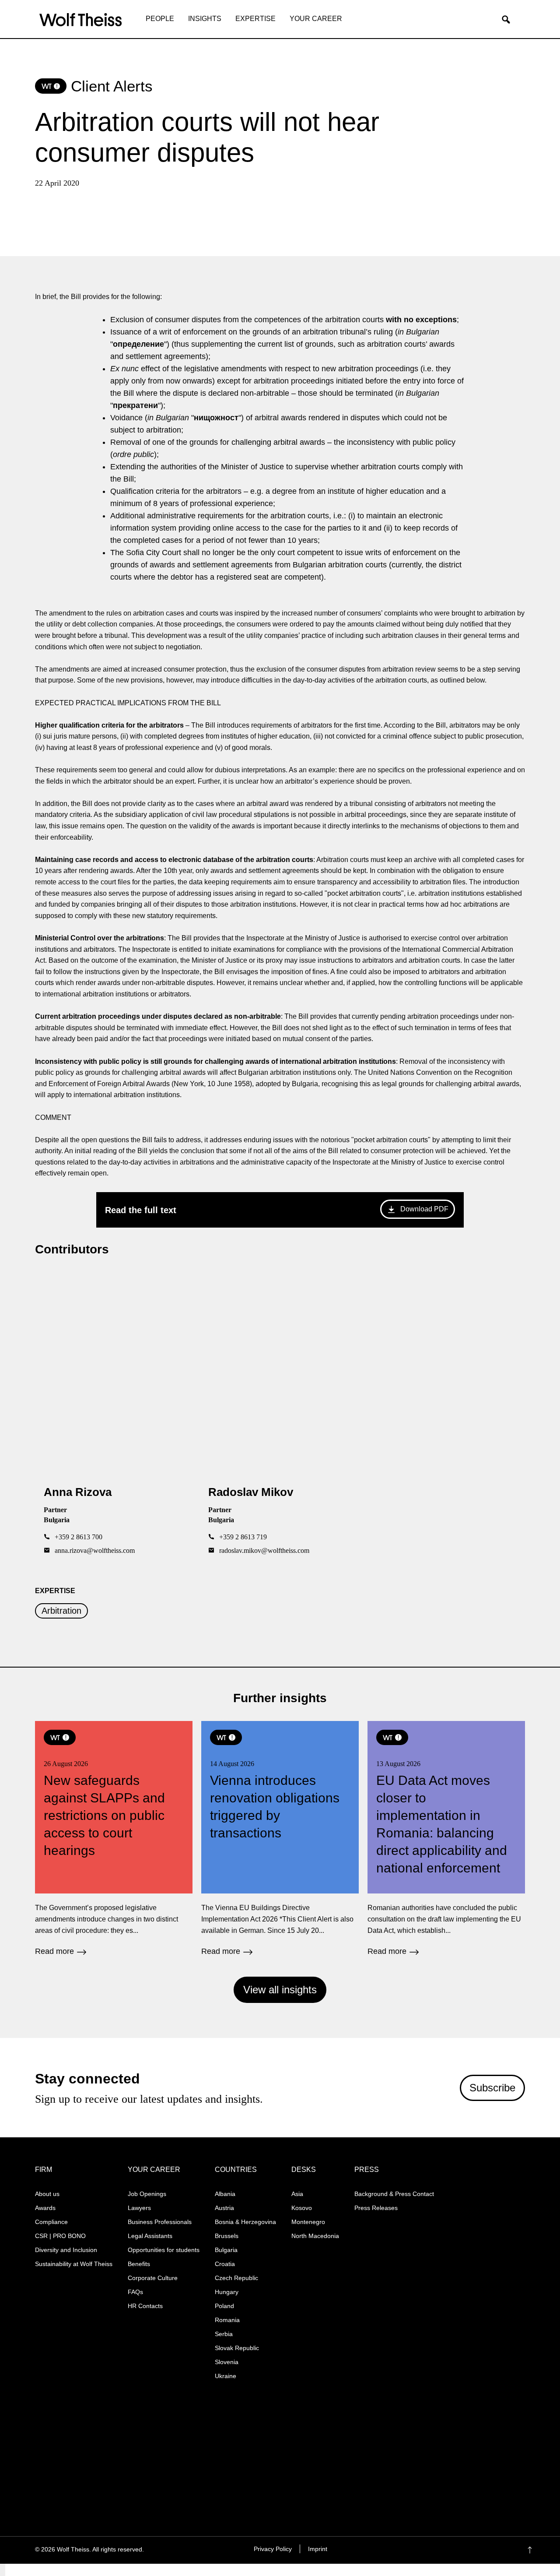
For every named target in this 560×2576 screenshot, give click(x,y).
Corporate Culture (153, 2278)
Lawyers (139, 2208)
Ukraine (226, 2376)
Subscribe (492, 2088)
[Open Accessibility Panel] (3, 2570)
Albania (225, 2194)
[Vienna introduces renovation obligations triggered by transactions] (280, 1838)
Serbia (224, 2334)
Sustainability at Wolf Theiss (74, 2264)
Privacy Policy (273, 2549)
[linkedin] (478, 2550)
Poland (224, 2306)
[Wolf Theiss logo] (81, 20)
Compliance (51, 2222)
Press (367, 2170)
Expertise (255, 19)
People (160, 19)
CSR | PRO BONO (60, 2236)
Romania (227, 2320)
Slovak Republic (237, 2348)
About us (47, 2194)
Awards (45, 2208)
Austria (224, 2208)
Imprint (318, 2549)
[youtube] (495, 2550)
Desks (304, 2170)
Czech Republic (236, 2278)
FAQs (135, 2292)
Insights (205, 19)
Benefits (139, 2264)
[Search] (509, 20)
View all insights (280, 1990)
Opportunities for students (164, 2250)
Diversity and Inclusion (66, 2250)
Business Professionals (160, 2222)
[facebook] (444, 2550)
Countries (236, 2170)
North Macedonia (315, 2236)
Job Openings (147, 2194)
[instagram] (461, 2550)
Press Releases (376, 2208)
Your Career (316, 19)
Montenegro (308, 2222)
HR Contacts (145, 2306)
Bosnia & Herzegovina (245, 2222)
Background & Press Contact (394, 2194)
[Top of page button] (543, 2550)
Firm (44, 2170)
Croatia (225, 2264)
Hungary (227, 2292)
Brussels (227, 2236)
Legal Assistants (150, 2236)
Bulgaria (226, 2250)
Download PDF (424, 1209)
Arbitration (61, 1611)
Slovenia (227, 2362)
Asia (297, 2194)
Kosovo (302, 2208)
